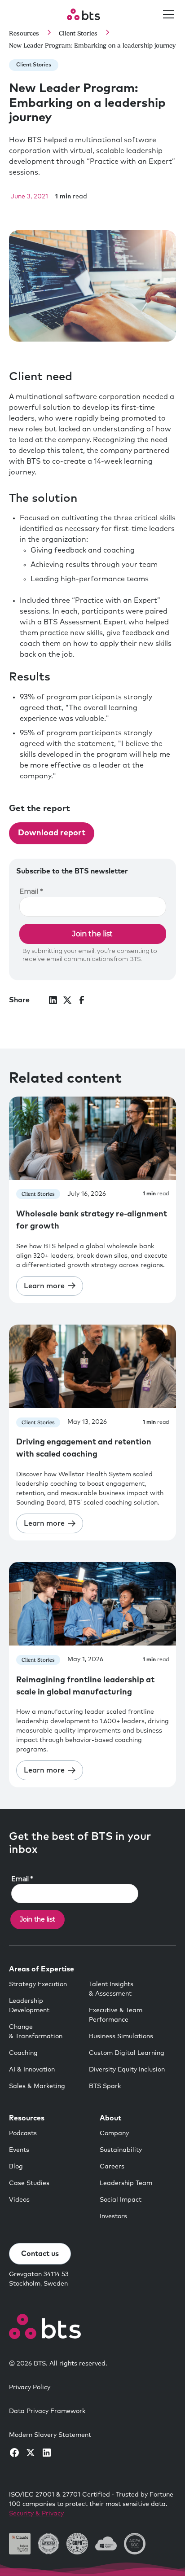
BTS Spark (105, 2086)
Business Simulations (121, 2036)
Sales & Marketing (37, 2086)
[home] (84, 14)
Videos (19, 2200)
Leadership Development (29, 2006)
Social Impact (121, 2200)
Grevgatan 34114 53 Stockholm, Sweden (39, 2279)
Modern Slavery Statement (50, 2435)
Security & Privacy (36, 2514)
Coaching (23, 2053)
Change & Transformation (36, 2032)
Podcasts (23, 2133)
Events (19, 2150)
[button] (167, 14)
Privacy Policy (30, 2387)
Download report (52, 833)
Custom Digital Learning (127, 2053)
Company (114, 2133)
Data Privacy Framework (47, 2411)
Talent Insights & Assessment (111, 1989)
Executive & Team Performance (116, 2015)
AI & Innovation (32, 2070)
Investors (113, 2216)
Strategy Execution (38, 1984)
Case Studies (29, 2183)
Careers (112, 2167)
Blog (16, 2167)
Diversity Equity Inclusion (127, 2070)
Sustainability (121, 2150)
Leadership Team (126, 2183)
